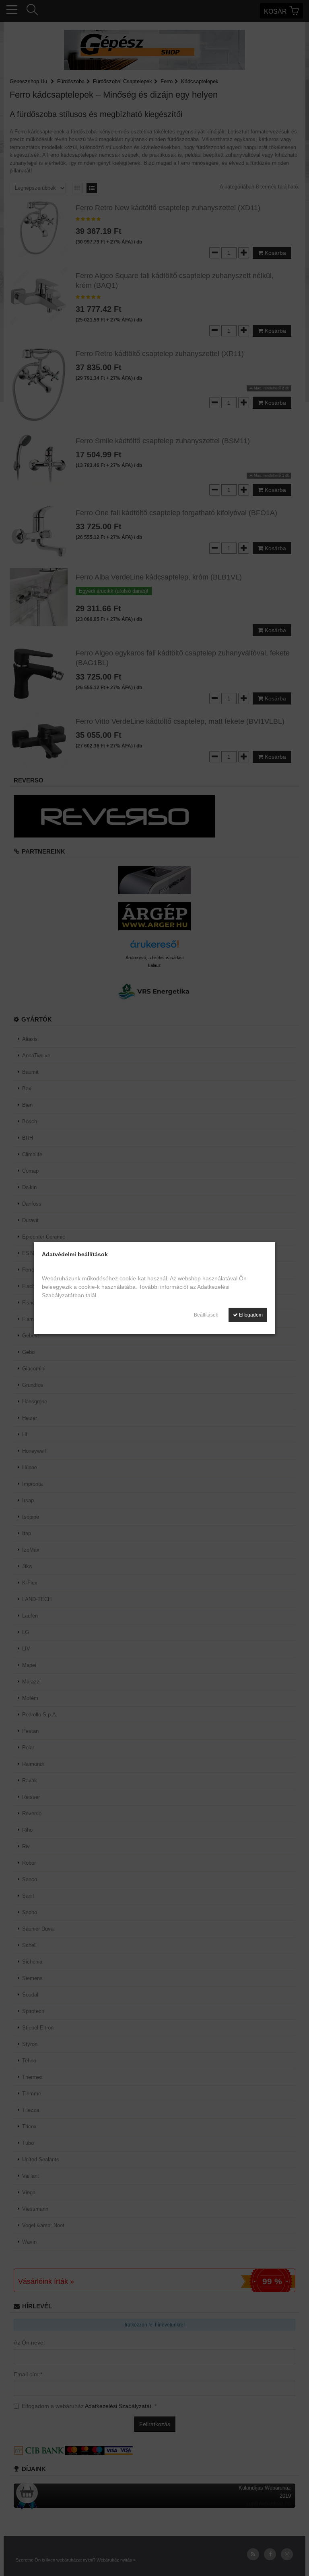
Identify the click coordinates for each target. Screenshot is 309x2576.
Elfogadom (250, 1315)
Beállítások (206, 1315)
